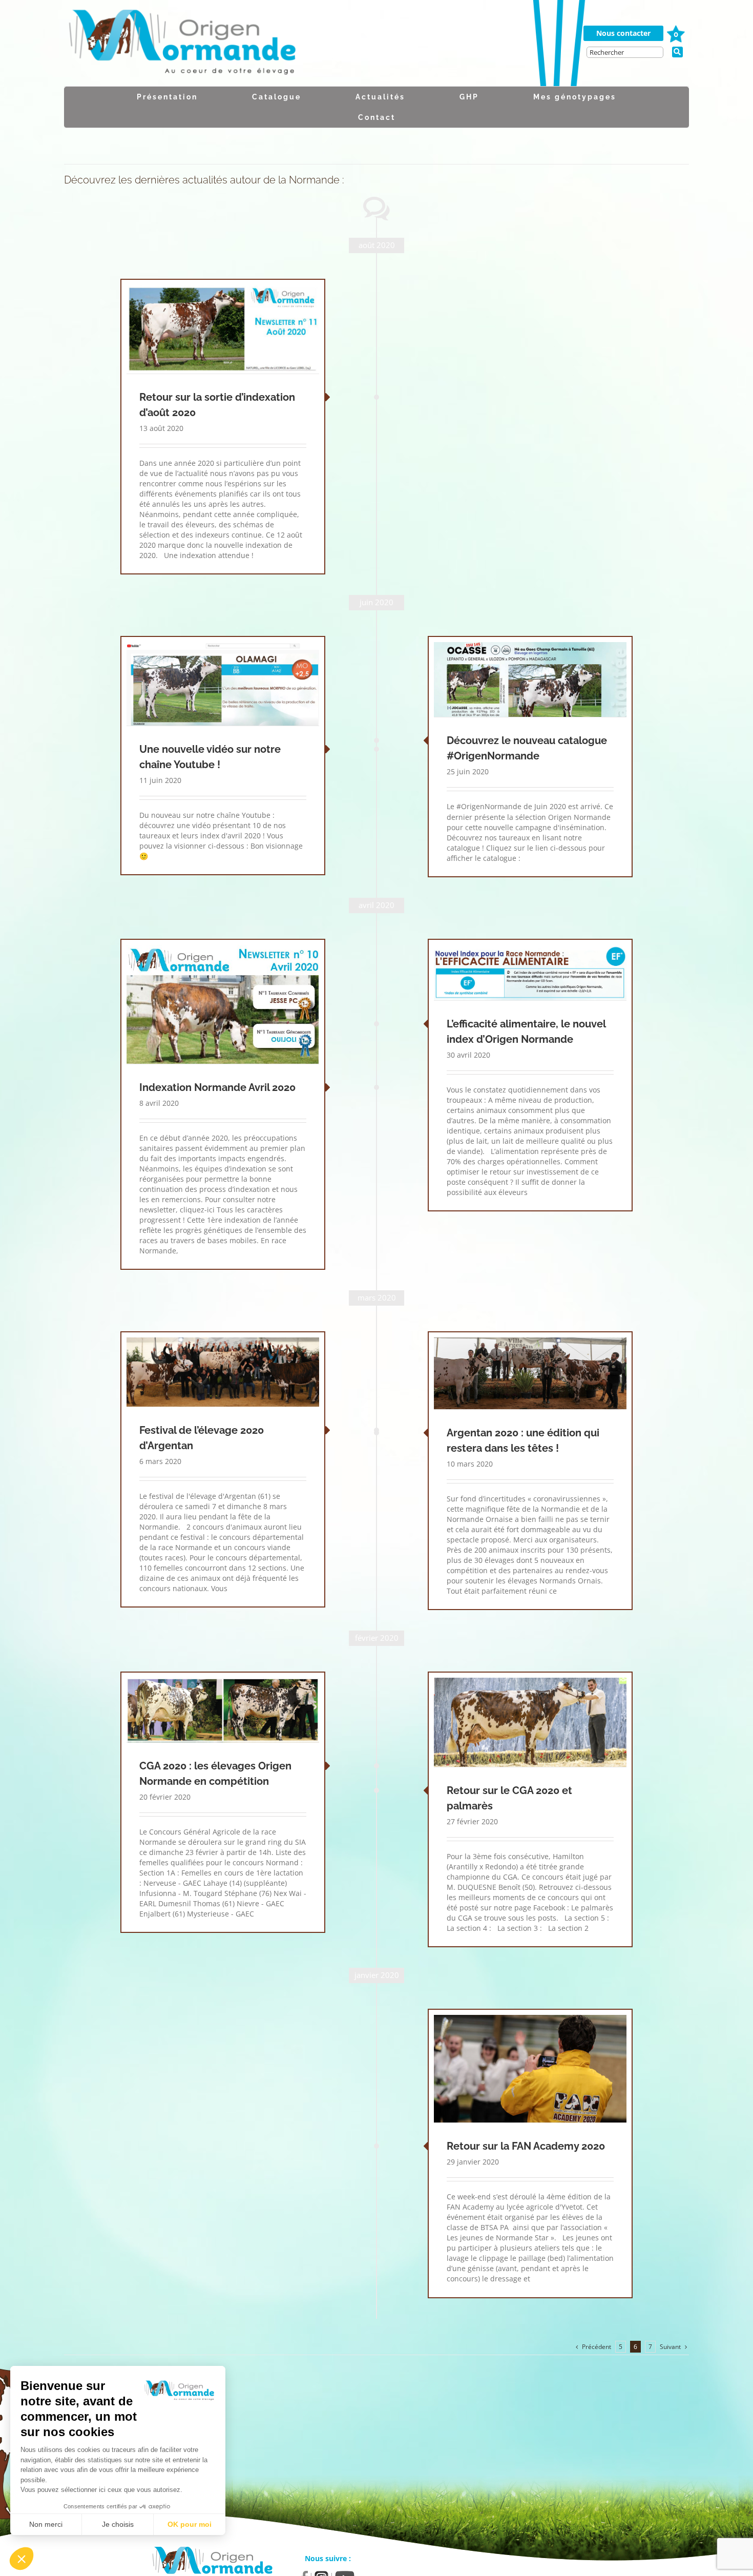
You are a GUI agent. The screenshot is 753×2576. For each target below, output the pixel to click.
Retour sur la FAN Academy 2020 (526, 2146)
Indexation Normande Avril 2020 (217, 1087)
